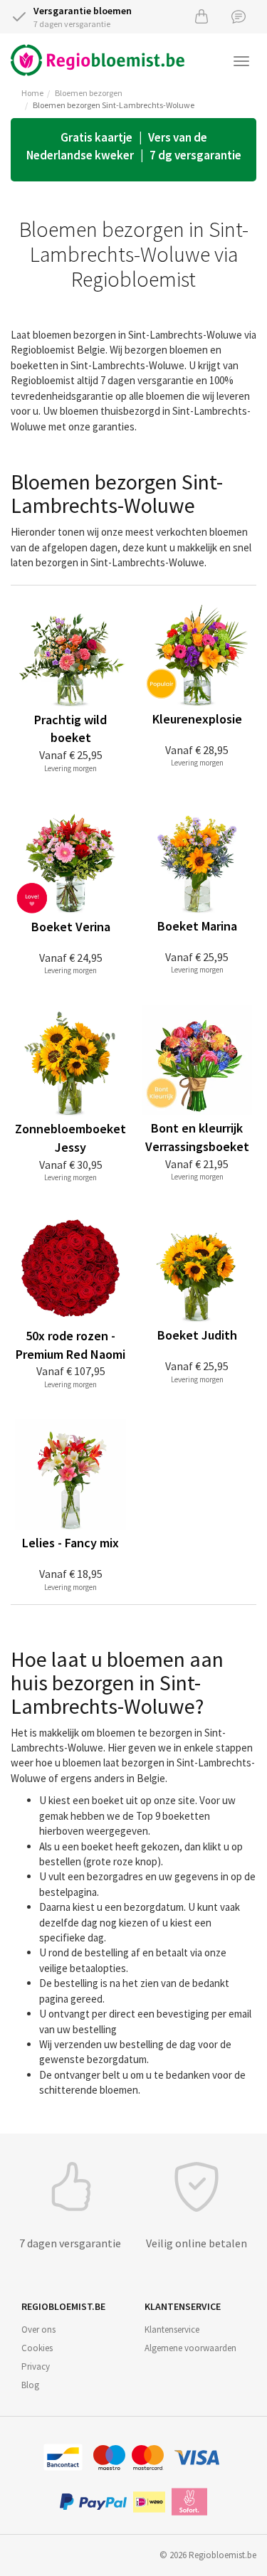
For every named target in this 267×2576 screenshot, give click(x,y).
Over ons (38, 2329)
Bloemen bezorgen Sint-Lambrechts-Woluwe (114, 105)
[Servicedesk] (239, 16)
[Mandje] (201, 16)
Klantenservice (172, 2329)
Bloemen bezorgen (89, 93)
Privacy (36, 2366)
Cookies (37, 2348)
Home (32, 93)
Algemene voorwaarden (190, 2348)
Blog (30, 2385)
